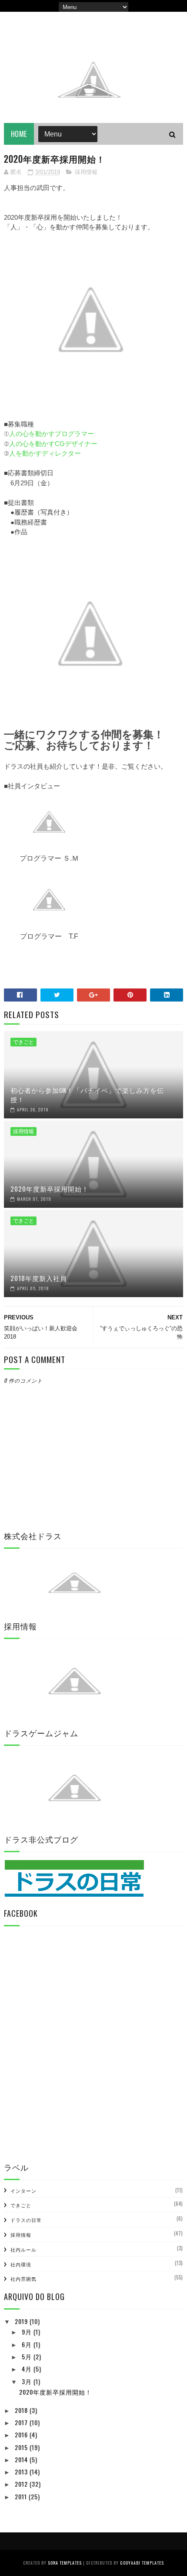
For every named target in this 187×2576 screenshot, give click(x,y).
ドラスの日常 (26, 2220)
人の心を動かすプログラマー (52, 434)
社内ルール (23, 2249)
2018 (22, 2410)
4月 (28, 2369)
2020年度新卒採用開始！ (50, 1189)
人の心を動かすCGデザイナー (53, 444)
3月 (28, 2381)
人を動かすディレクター (45, 453)
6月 (28, 2344)
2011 (22, 2496)
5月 (28, 2356)
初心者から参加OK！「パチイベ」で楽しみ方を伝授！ (87, 1095)
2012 (22, 2484)
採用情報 (86, 172)
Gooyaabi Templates (142, 2563)
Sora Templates (65, 2563)
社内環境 (21, 2264)
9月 (28, 2332)
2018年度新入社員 (39, 1278)
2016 (22, 2435)
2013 (22, 2472)
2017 (22, 2422)
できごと (23, 1042)
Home (19, 134)
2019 (22, 2321)
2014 (22, 2459)
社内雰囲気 (23, 2279)
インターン (23, 2191)
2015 (22, 2447)
